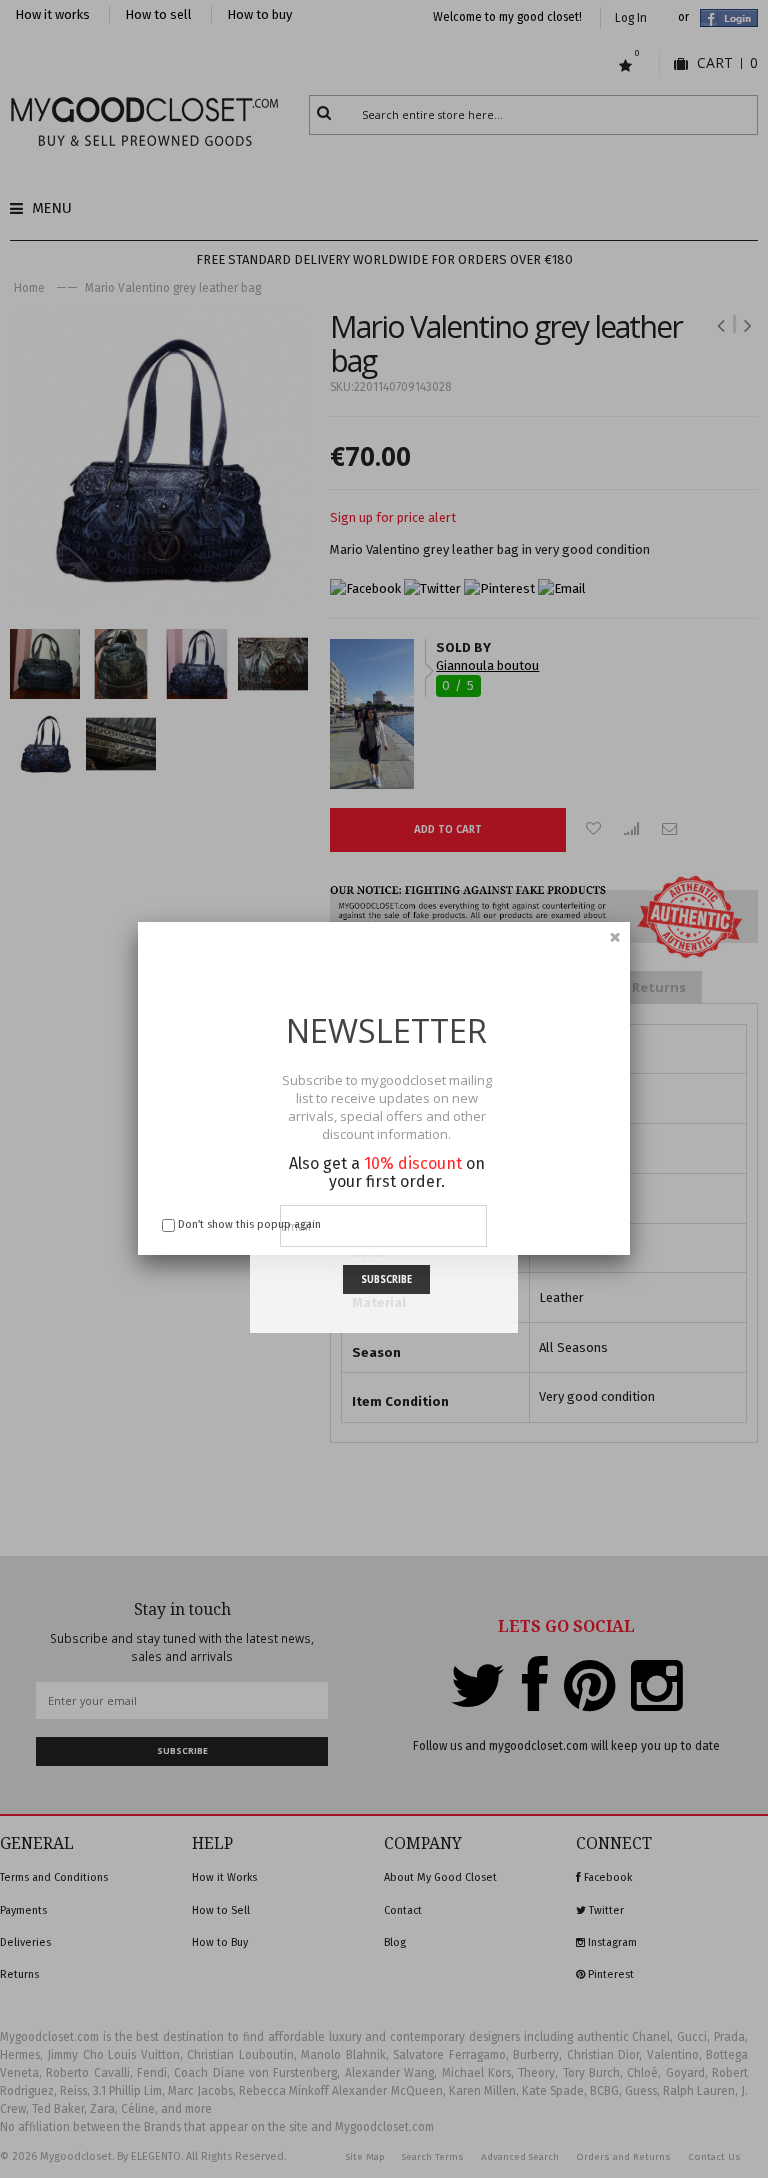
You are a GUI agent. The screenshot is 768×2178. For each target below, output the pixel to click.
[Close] (615, 937)
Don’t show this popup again (249, 1224)
